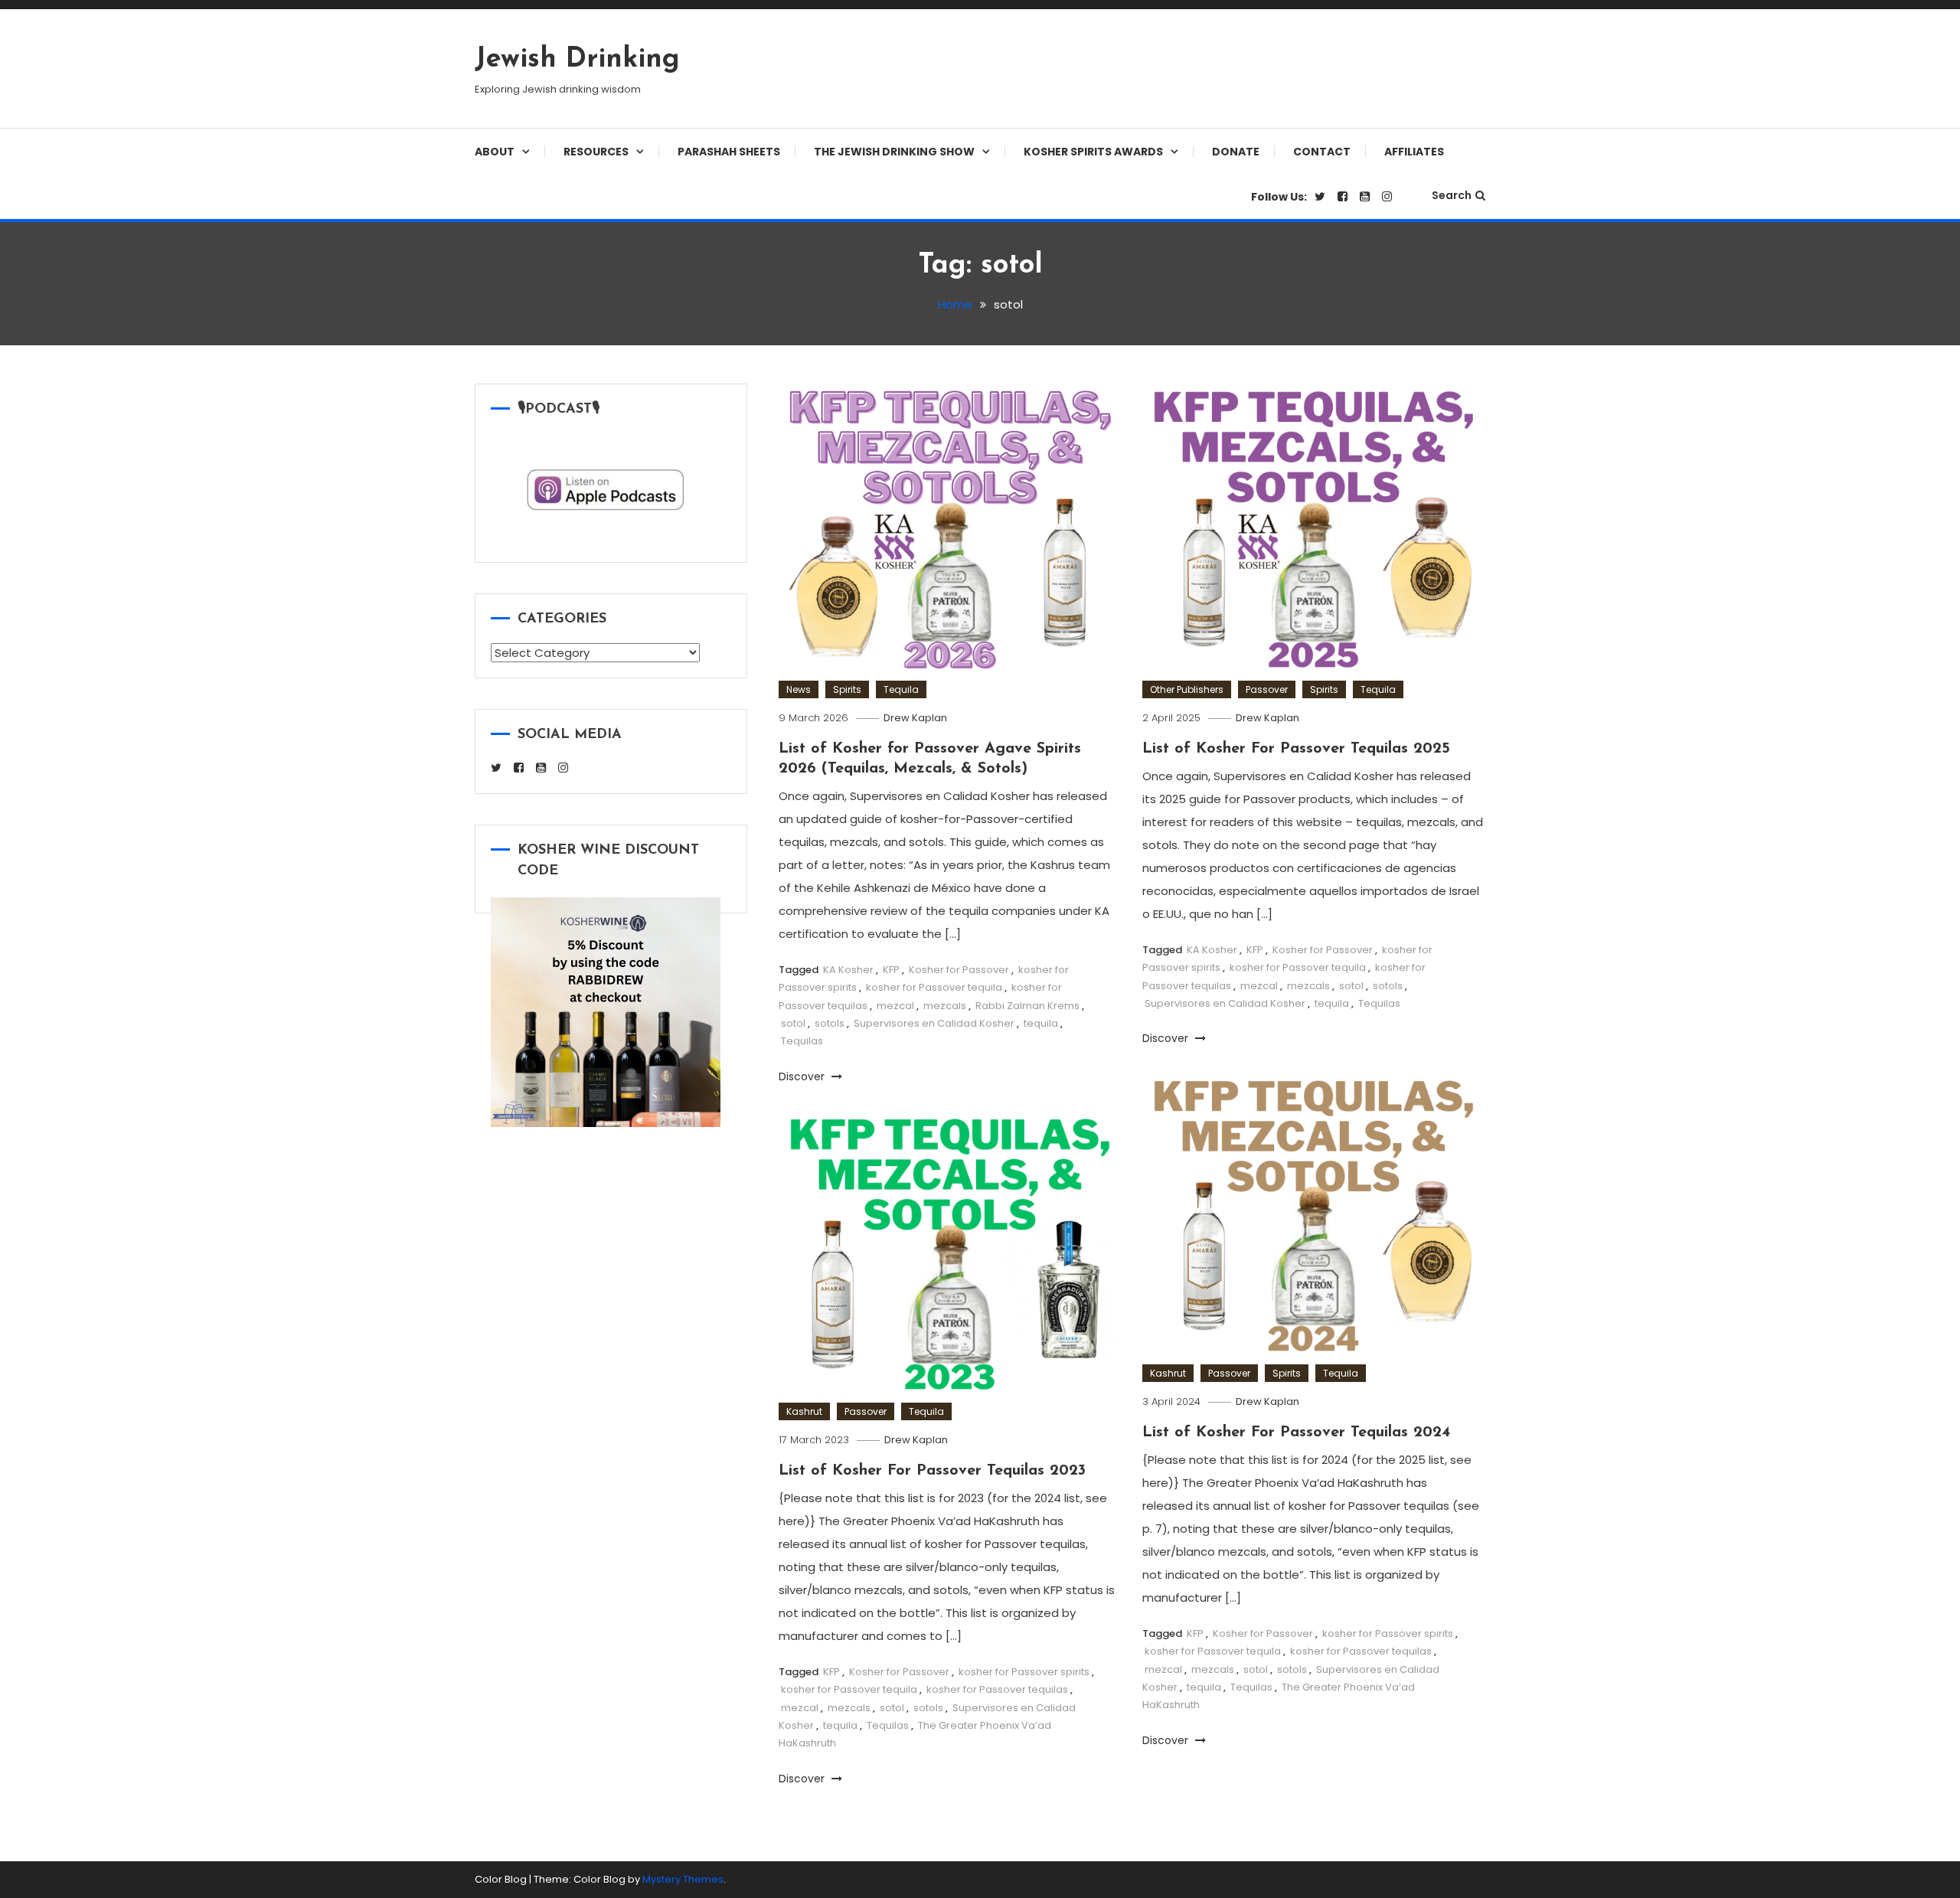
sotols (830, 1023)
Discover (803, 1076)
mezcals (945, 1006)
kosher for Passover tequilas (1361, 1651)
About (495, 152)
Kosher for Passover (959, 970)
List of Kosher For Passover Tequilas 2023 (932, 1471)
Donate (1236, 152)
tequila (1041, 1023)
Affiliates (1414, 152)
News (799, 689)
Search (1452, 195)
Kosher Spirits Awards (1093, 152)
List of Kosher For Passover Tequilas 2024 (1296, 1432)
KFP (891, 970)
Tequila (901, 689)
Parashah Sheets (729, 152)
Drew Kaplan (915, 718)
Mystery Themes (683, 1879)
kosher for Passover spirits (1388, 1633)
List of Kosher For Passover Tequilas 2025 (1296, 749)
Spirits (847, 689)
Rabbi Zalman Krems (1027, 1006)
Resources (596, 152)
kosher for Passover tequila (934, 987)
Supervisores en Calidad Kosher (934, 1023)
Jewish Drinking (577, 60)
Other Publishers (1187, 689)
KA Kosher (848, 970)
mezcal (895, 1006)
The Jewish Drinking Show (894, 152)
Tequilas (802, 1041)
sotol (793, 1023)
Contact (1322, 152)
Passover (1267, 689)
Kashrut (1168, 1373)
